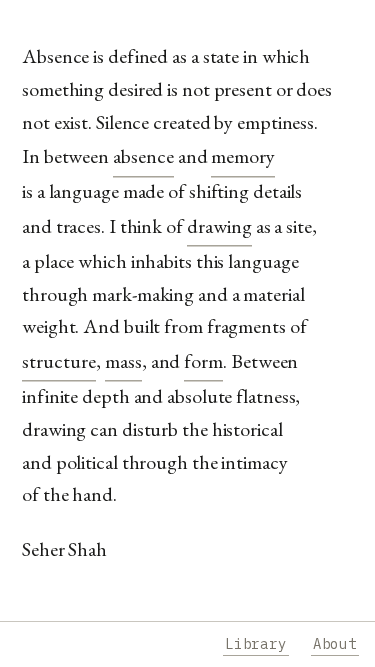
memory (243, 156)
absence (143, 156)
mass (123, 361)
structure (59, 361)
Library (256, 644)
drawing (219, 226)
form (203, 361)
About (335, 644)
